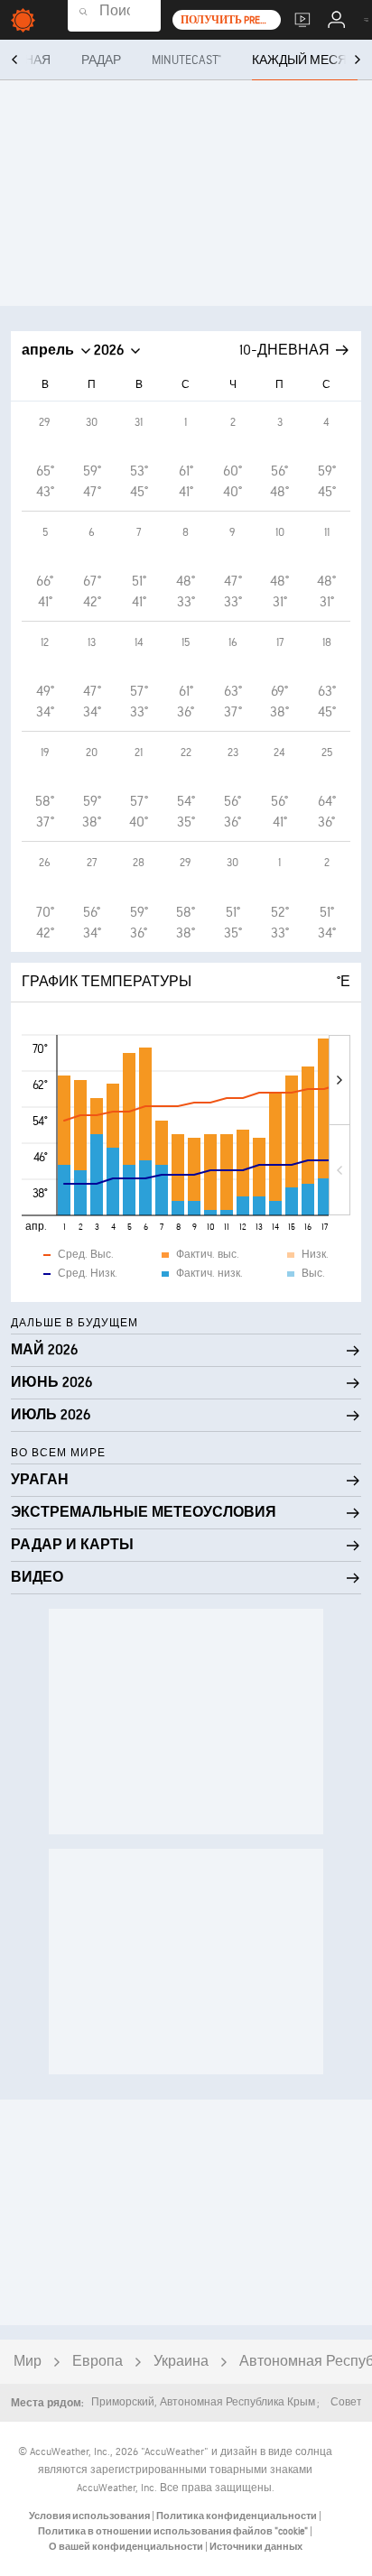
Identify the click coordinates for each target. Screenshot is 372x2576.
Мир (28, 2362)
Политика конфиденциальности (237, 2516)
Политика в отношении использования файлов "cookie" (174, 2531)
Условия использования (90, 2516)
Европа (98, 2362)
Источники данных (256, 2547)
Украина (181, 2362)
